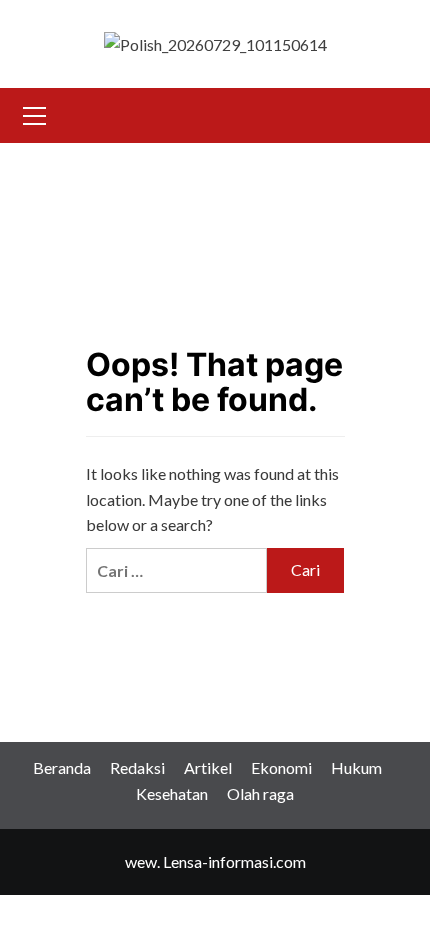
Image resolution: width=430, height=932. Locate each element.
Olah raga (260, 793)
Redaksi (137, 767)
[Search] (392, 112)
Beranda (62, 767)
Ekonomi (281, 767)
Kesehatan (172, 793)
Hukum (356, 767)
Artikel (208, 767)
